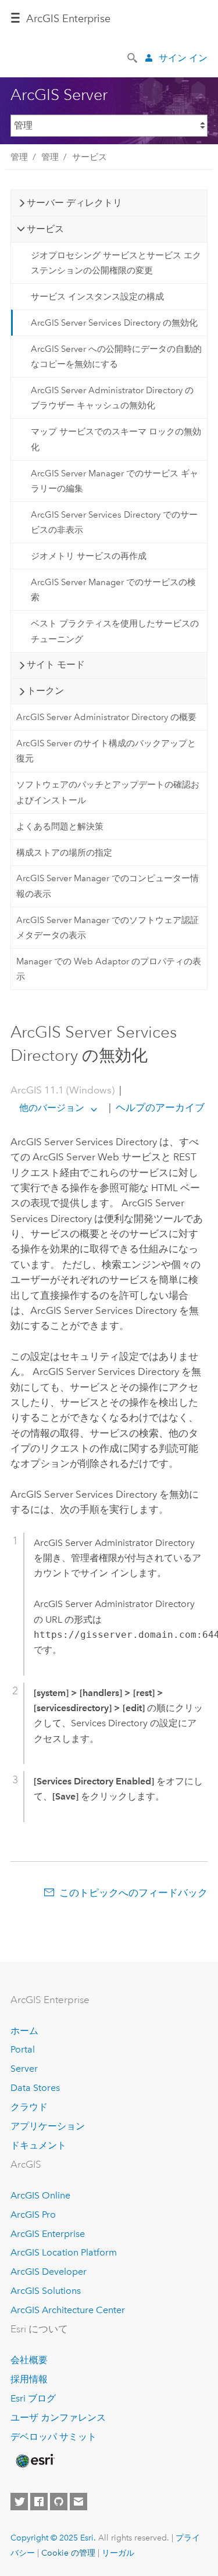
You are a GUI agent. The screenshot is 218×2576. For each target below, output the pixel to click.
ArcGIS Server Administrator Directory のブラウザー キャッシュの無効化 (112, 398)
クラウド (29, 2107)
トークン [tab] (45, 691)
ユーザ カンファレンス (58, 2418)
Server (24, 2069)
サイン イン (183, 58)
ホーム (24, 2031)
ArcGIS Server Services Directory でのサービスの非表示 (114, 522)
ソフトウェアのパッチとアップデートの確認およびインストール (108, 792)
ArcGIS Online (40, 2195)
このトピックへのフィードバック (133, 1893)
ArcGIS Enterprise (68, 19)
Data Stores (35, 2088)
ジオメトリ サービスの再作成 (89, 556)
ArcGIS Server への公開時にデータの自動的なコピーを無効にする (116, 357)
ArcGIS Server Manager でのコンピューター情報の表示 (108, 886)
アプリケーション (48, 2126)
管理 (19, 157)
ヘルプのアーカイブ (159, 1107)
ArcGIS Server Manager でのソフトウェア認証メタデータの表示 (108, 928)
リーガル (118, 2553)
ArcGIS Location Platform (64, 2252)
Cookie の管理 (68, 2553)
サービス (90, 157)
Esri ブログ (33, 2398)
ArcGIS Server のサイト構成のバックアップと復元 (106, 751)
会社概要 (29, 2360)
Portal (23, 2049)
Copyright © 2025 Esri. (53, 2538)
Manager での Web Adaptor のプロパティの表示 (109, 969)
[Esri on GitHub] (59, 2502)
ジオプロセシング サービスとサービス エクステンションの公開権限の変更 (116, 263)
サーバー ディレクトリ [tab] (74, 203)
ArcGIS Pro (33, 2215)
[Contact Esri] (78, 2502)
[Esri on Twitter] (19, 2502)
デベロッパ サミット (53, 2437)
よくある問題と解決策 (60, 826)
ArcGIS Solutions (46, 2291)
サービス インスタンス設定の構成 (97, 297)
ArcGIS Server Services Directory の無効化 (114, 323)
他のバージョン (52, 1108)
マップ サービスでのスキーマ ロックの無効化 (116, 439)
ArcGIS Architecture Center (68, 2310)
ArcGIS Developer (49, 2272)
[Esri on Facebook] (39, 2502)
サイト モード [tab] (56, 665)
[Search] (133, 57)
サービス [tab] (45, 229)
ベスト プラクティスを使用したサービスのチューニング (115, 631)
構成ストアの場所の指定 (64, 853)
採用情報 (29, 2379)
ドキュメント (38, 2145)
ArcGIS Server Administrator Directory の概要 (106, 717)
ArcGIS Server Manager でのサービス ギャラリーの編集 (115, 481)
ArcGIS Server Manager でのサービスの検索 (113, 590)
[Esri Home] (34, 2461)
